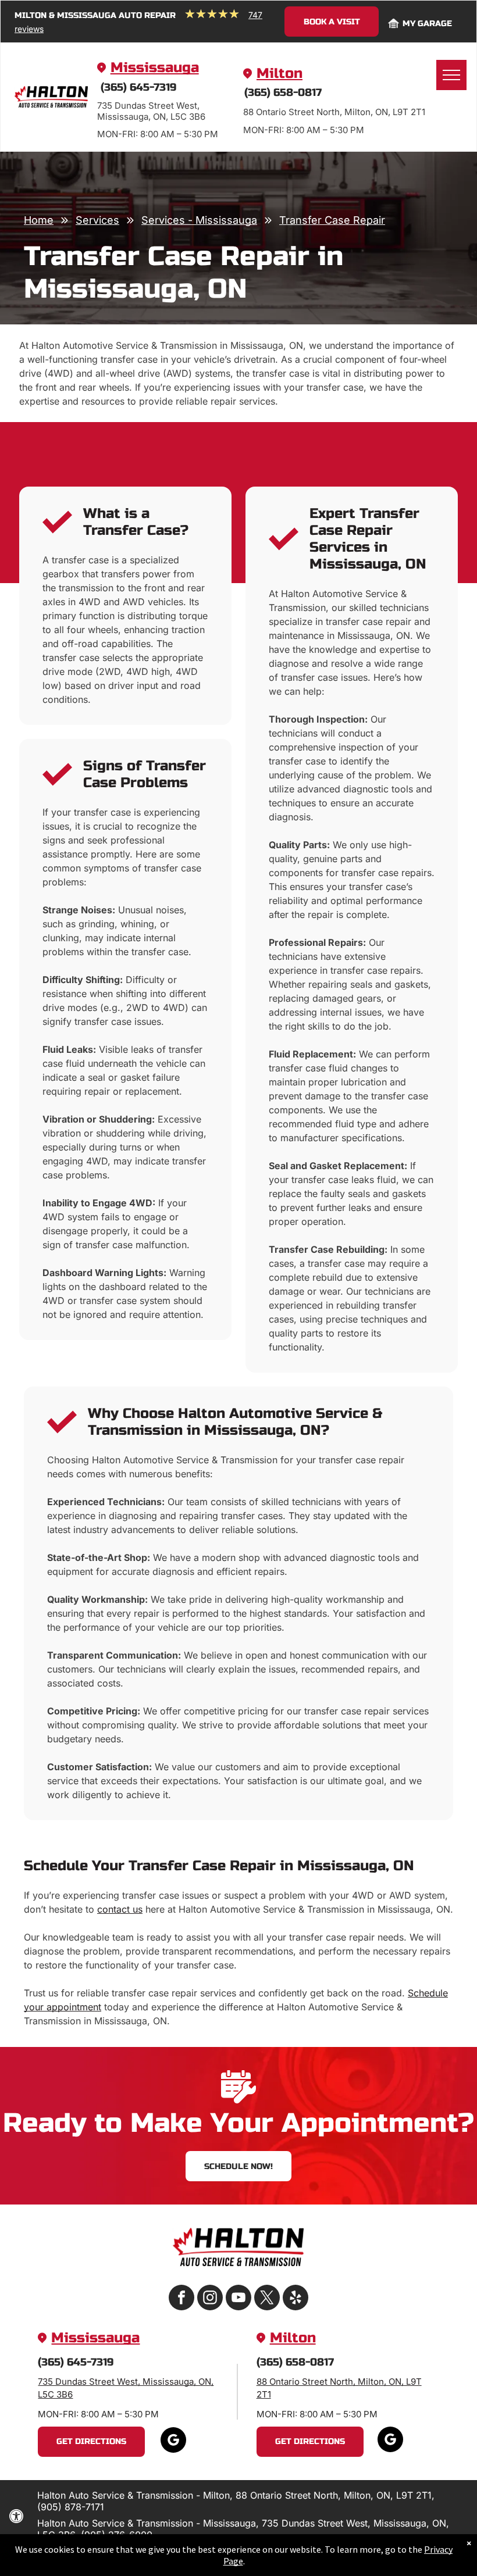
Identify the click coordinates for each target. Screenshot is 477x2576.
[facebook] (181, 2299)
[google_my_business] (173, 2441)
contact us (120, 1909)
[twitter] (267, 2299)
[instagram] (210, 2299)
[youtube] (238, 2299)
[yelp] (296, 2299)
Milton (280, 74)
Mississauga (155, 68)
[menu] (451, 75)
